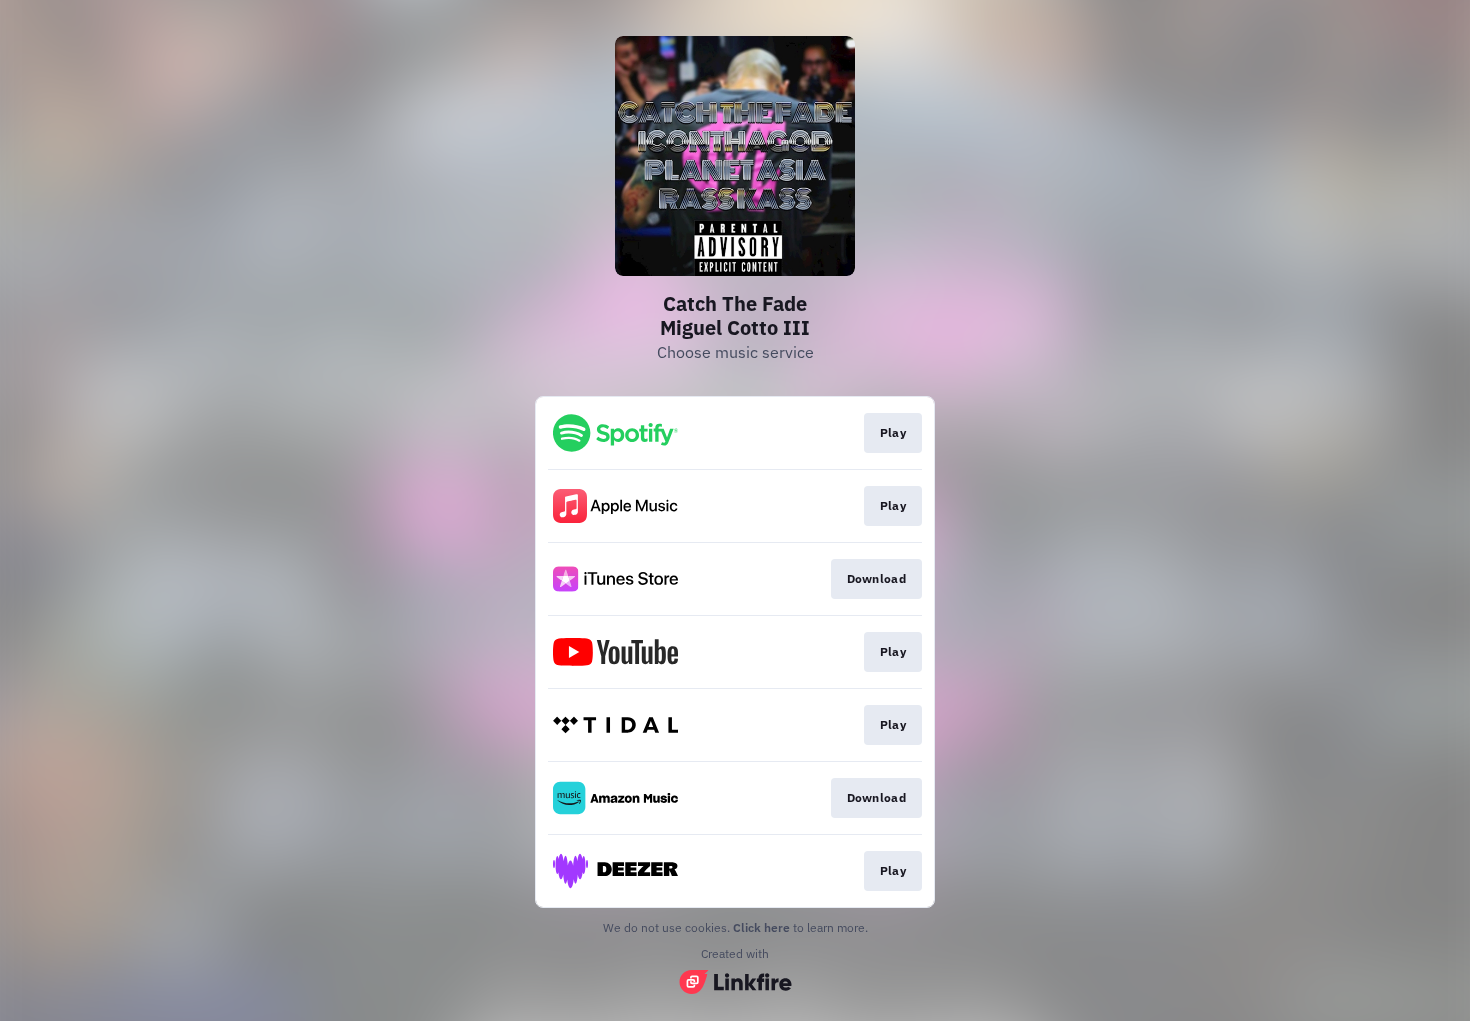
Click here (761, 927)
